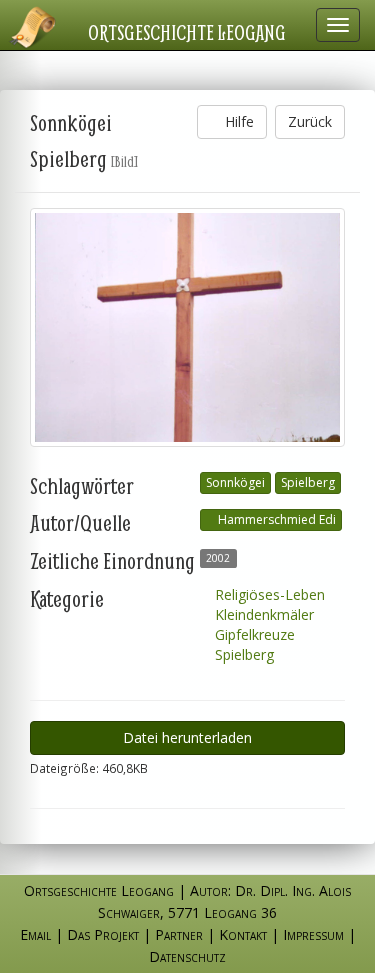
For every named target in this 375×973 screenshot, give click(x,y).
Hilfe (237, 121)
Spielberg (308, 482)
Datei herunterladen (187, 737)
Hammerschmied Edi (275, 519)
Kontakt (243, 934)
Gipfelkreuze (253, 634)
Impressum (313, 934)
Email (35, 934)
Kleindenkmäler (262, 614)
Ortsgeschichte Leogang (187, 32)
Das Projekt (103, 934)
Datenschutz (187, 956)
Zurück (310, 121)
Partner (179, 934)
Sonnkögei (235, 482)
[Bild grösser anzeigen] (187, 327)
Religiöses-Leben (268, 594)
